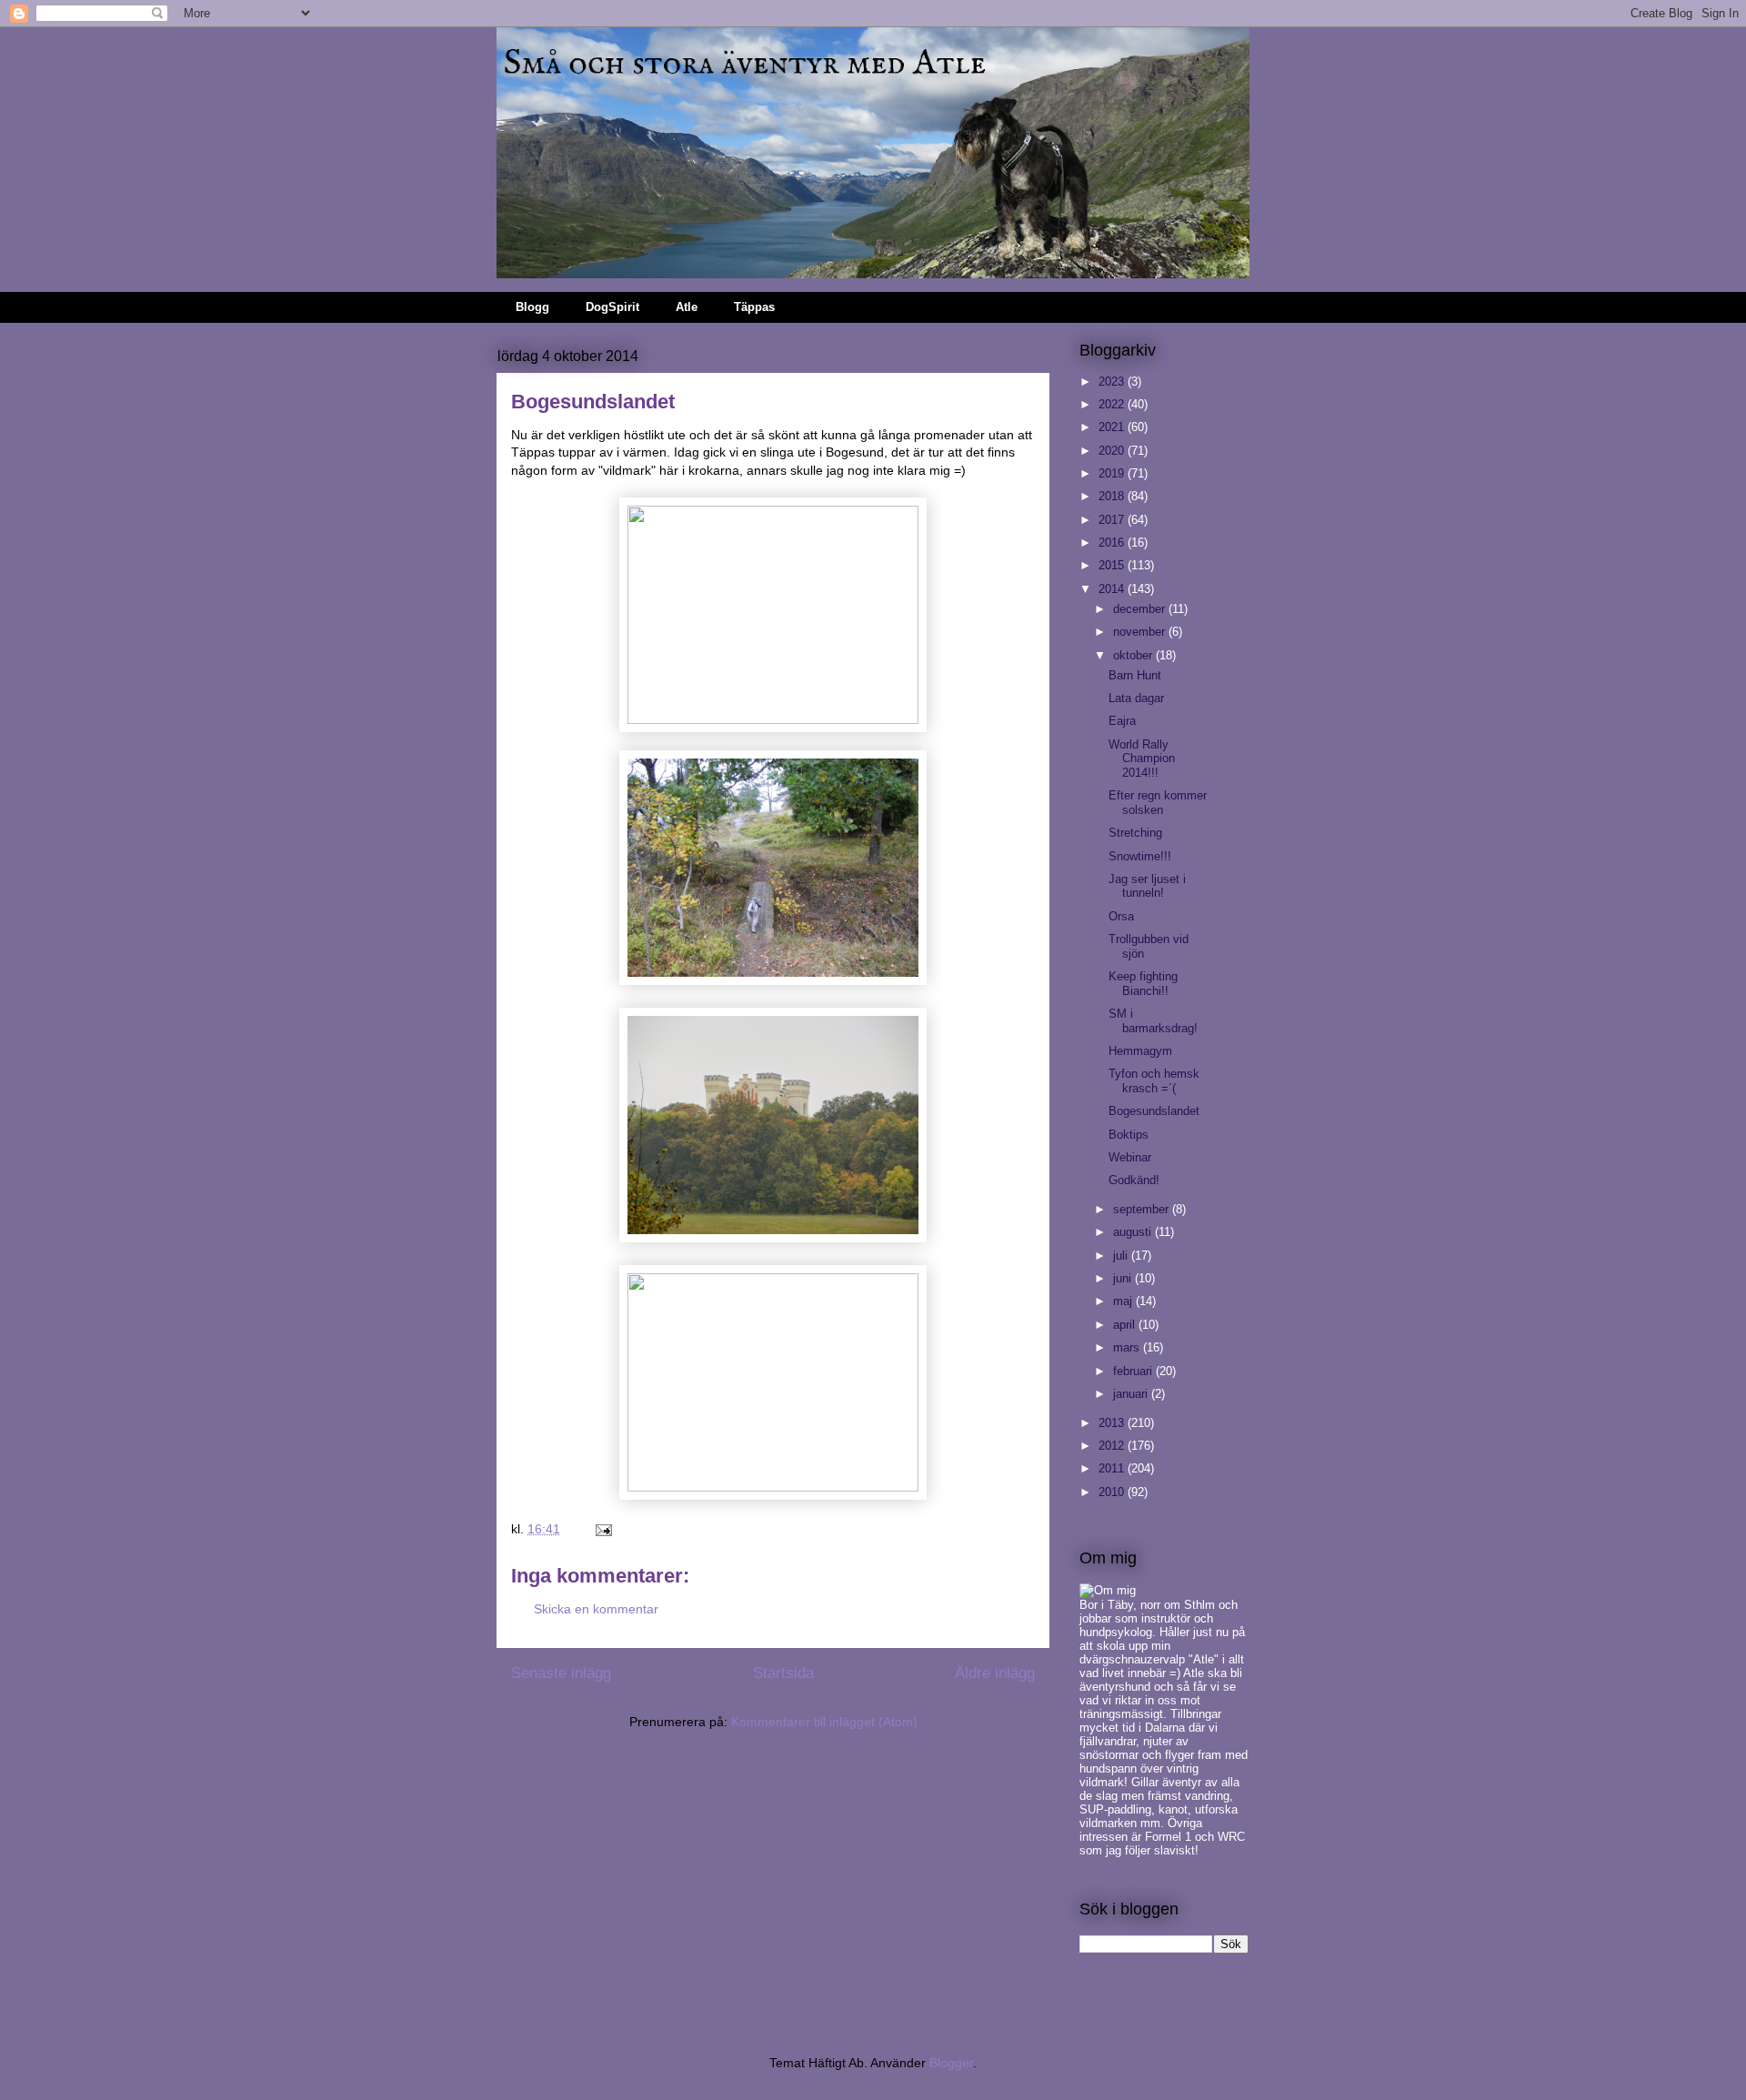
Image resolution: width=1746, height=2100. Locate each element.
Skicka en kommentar (596, 1609)
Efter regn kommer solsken (1158, 803)
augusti (1134, 1232)
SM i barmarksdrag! (1153, 1021)
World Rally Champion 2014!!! (1142, 759)
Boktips (1129, 1135)
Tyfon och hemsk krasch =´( (1154, 1081)
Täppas (754, 307)
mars (1128, 1347)
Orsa (1121, 916)
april (1126, 1325)
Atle (687, 307)
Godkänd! (1134, 1180)
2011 (1113, 1468)
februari (1134, 1371)
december (1141, 609)
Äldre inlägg (995, 1673)
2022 (1113, 404)
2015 (1113, 565)
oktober (1134, 655)
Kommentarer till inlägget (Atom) (824, 1722)
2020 (1113, 451)
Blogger (951, 2063)
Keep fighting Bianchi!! (1143, 984)
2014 (1113, 589)
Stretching (1135, 833)
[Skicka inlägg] (602, 1529)
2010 (1113, 1492)
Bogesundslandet (1154, 1111)
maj (1124, 1301)
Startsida (783, 1673)
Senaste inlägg (561, 1673)
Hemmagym (1140, 1051)
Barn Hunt (1135, 675)
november (1141, 632)
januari (1132, 1394)
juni (1124, 1278)
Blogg (532, 307)
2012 (1113, 1446)
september (1143, 1209)
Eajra (1122, 721)
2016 (1113, 543)
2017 (1113, 520)
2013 (1113, 1423)
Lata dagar (1136, 698)
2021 (1113, 427)
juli (1122, 1256)
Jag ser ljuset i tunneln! (1147, 886)
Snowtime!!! (1140, 856)
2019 (1113, 473)
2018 (1113, 496)
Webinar (1130, 1157)
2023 (1113, 382)
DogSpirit (612, 307)
